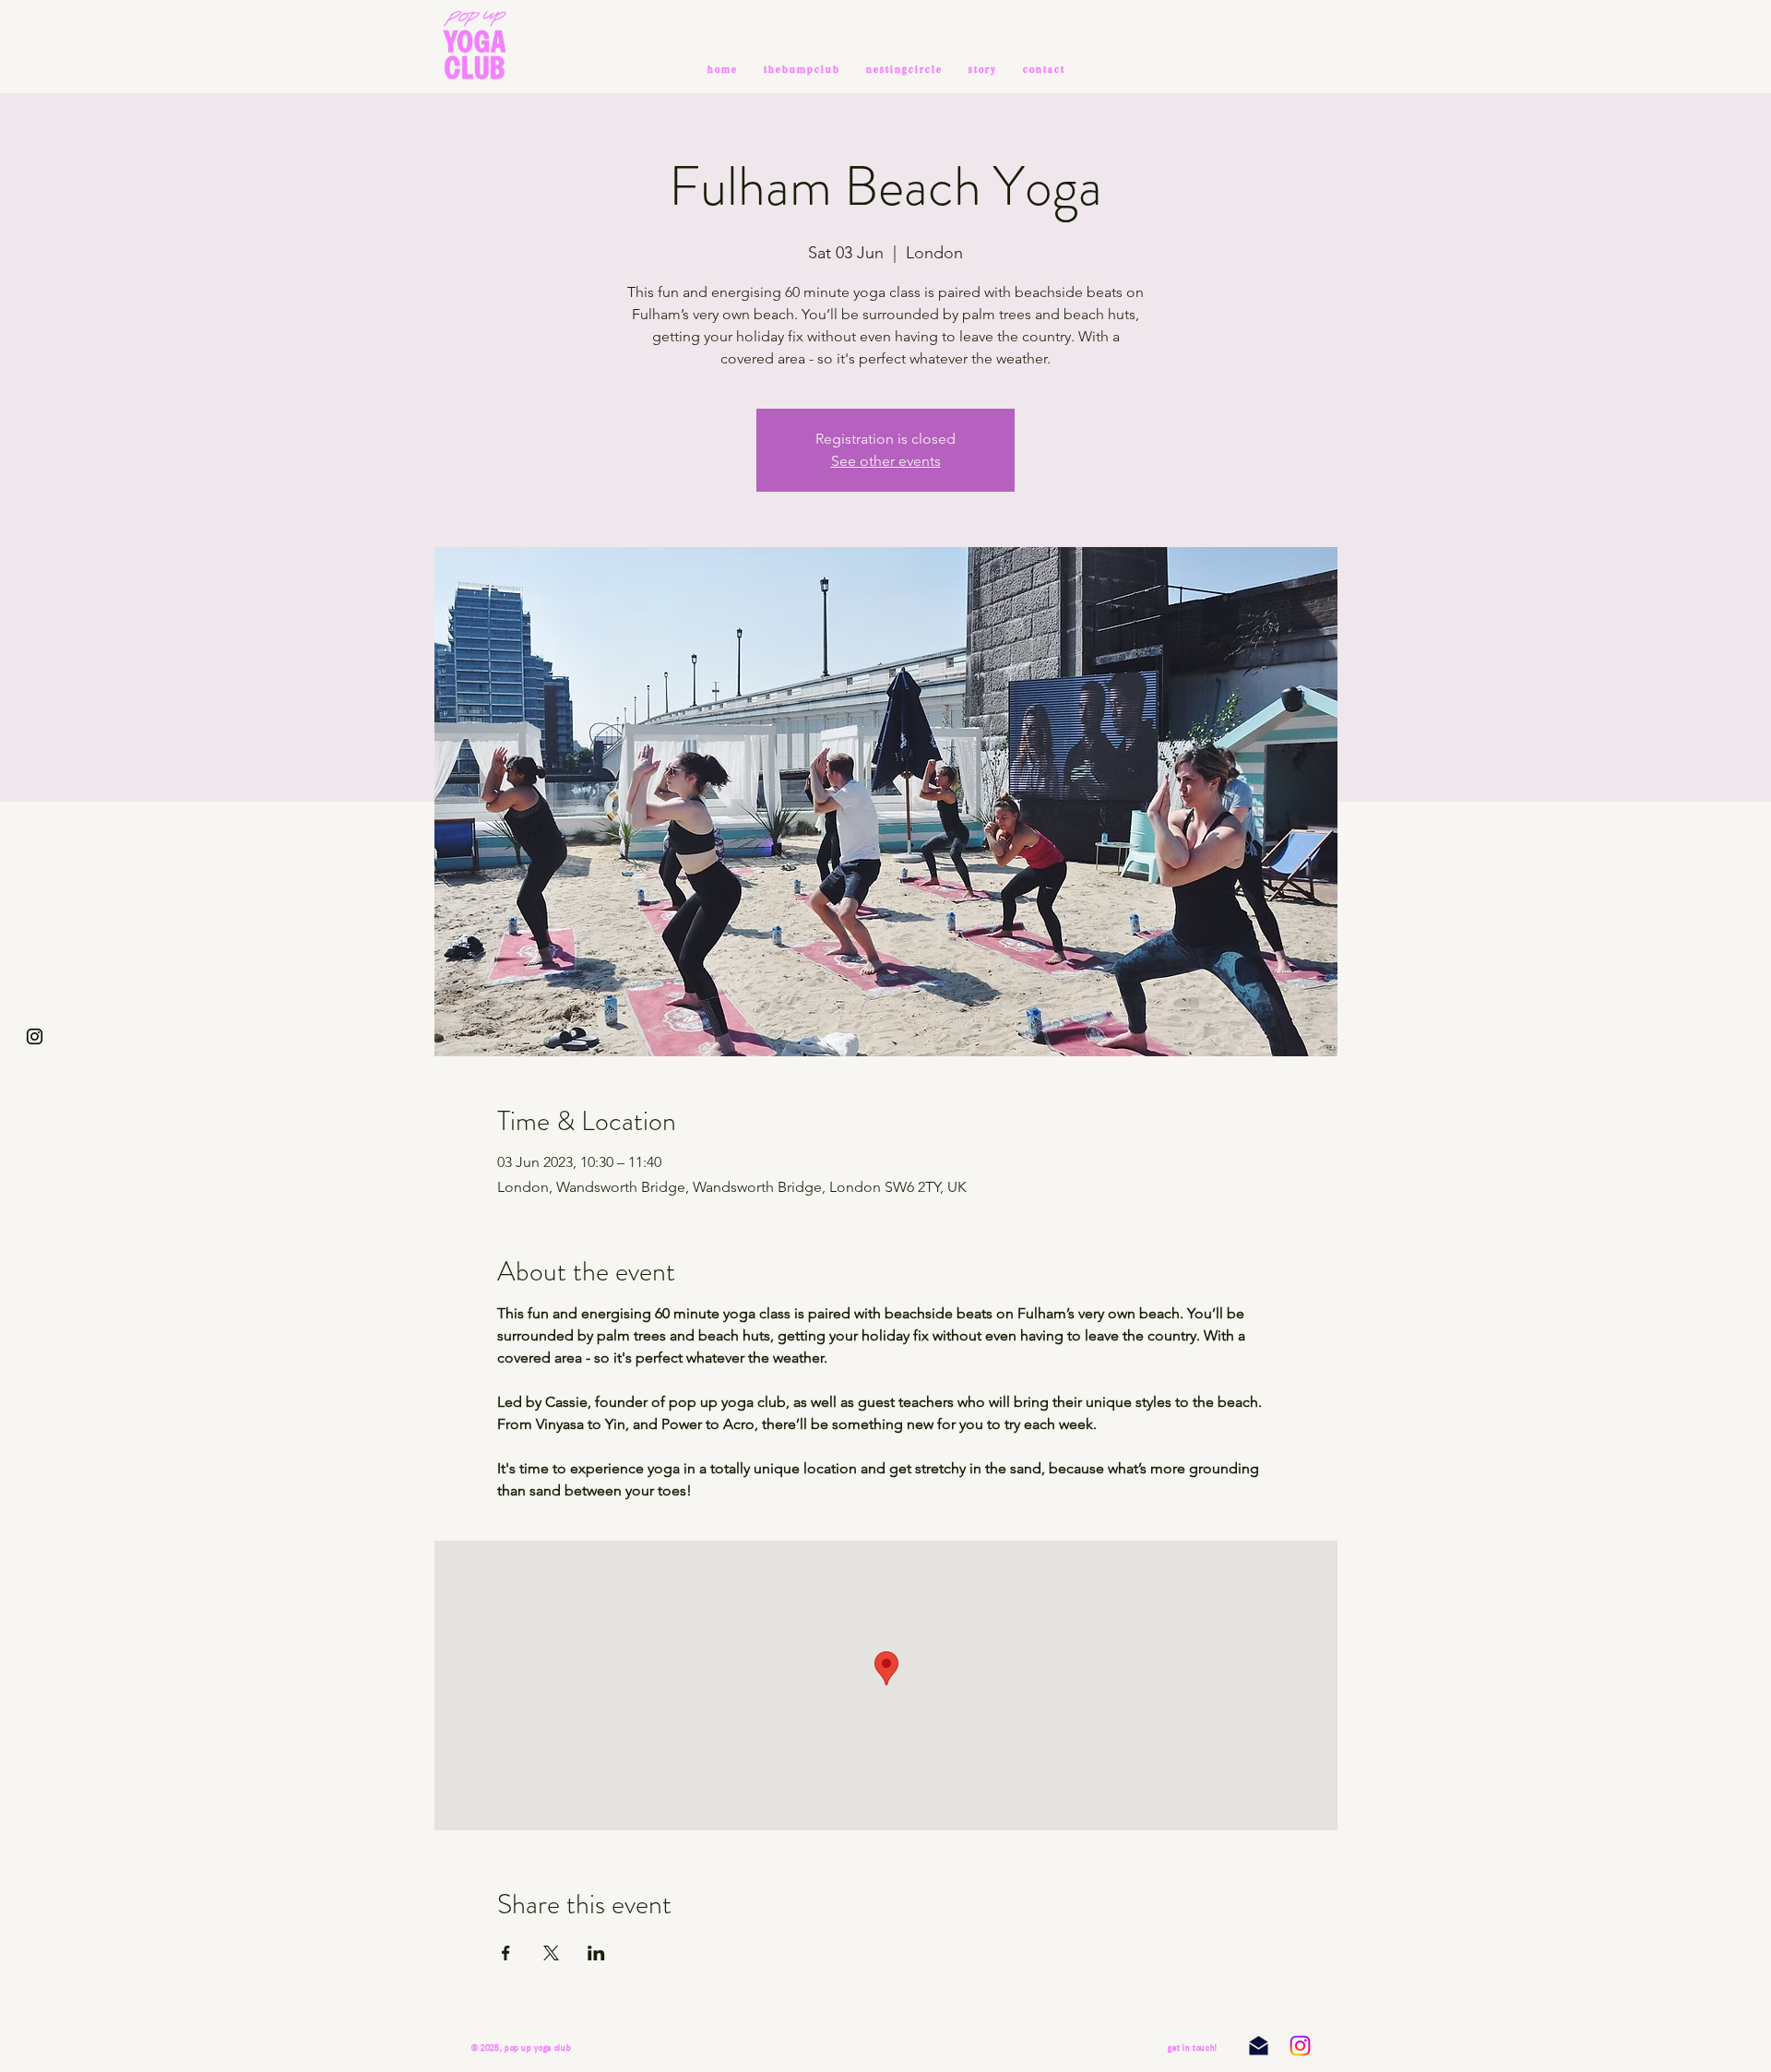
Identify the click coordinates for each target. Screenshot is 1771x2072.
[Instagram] (1300, 2046)
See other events (886, 461)
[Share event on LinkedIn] (596, 1953)
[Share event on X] (551, 1953)
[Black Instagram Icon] (35, 1036)
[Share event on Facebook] (506, 1953)
